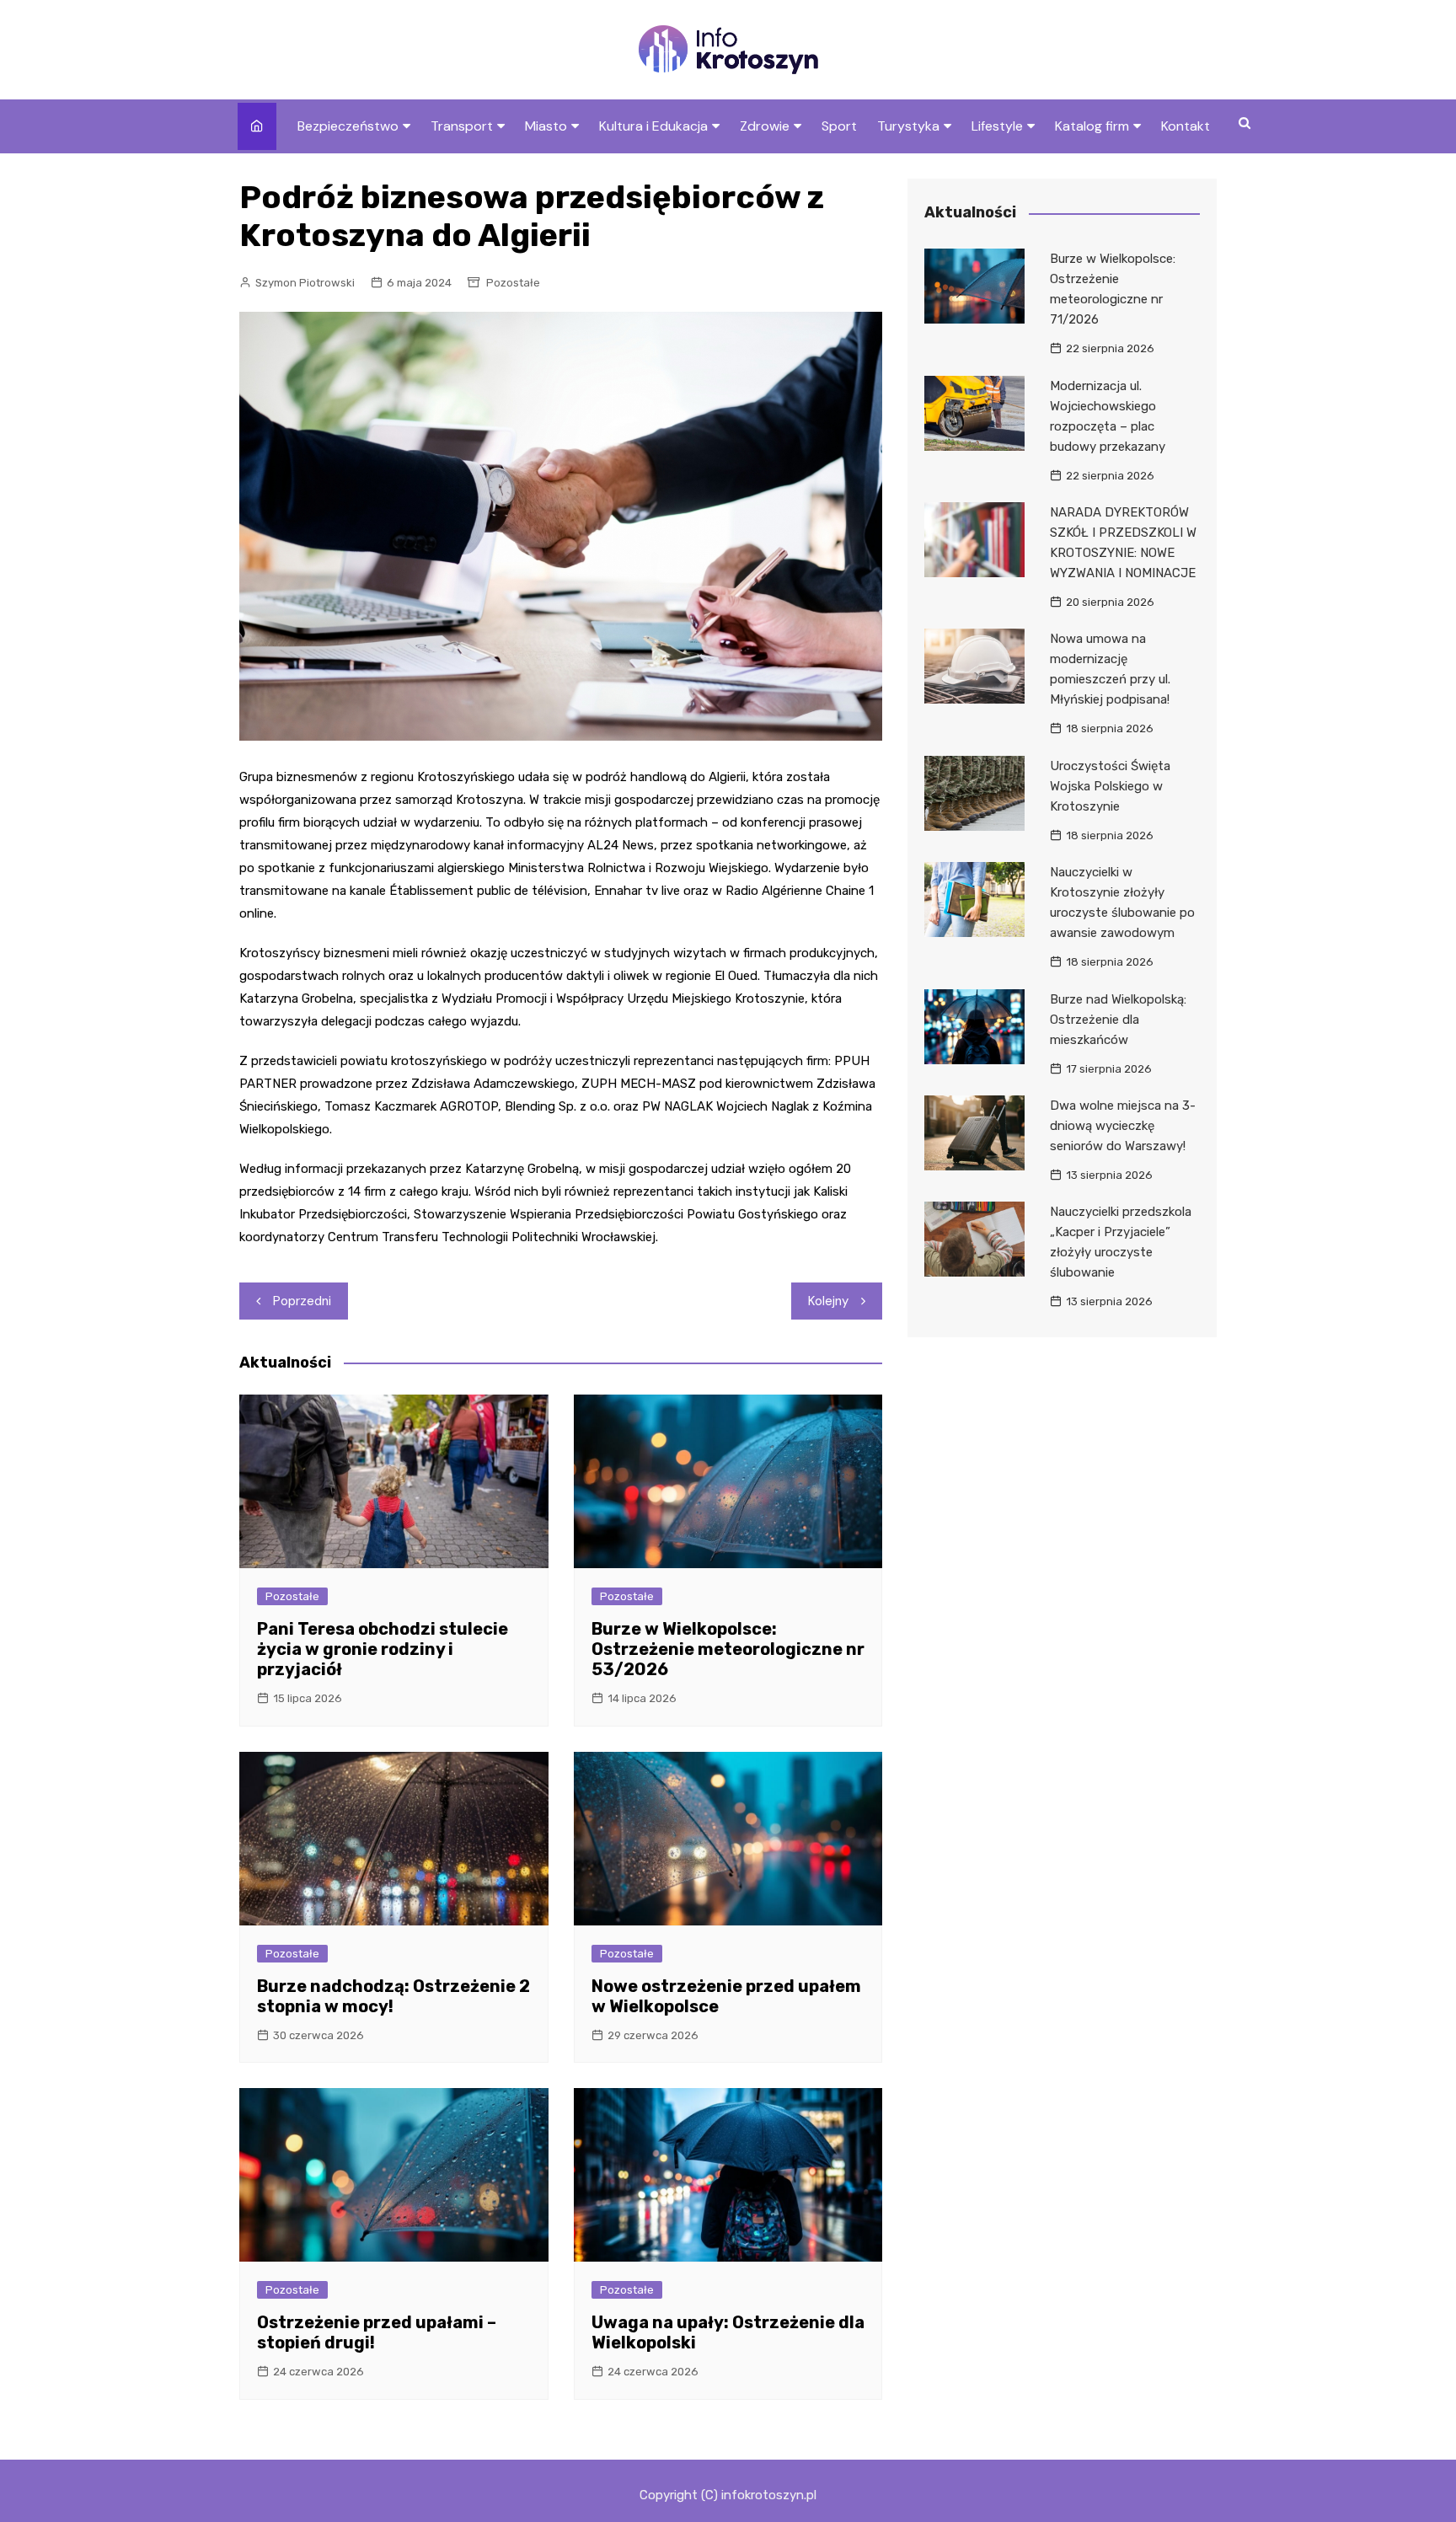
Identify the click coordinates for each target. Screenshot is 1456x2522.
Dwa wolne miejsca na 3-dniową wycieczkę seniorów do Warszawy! (1123, 1126)
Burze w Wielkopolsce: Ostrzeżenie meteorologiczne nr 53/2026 (728, 1649)
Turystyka (908, 126)
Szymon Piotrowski (305, 283)
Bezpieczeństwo (348, 126)
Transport (462, 126)
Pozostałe (513, 283)
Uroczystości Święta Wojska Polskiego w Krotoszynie (1110, 786)
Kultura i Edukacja (653, 126)
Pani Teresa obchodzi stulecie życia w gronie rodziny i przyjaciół (383, 1649)
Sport (839, 126)
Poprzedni (302, 1301)
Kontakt (1186, 126)
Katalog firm (1092, 126)
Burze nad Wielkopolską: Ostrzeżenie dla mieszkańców (1118, 1020)
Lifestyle (997, 126)
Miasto (546, 126)
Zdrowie (765, 126)
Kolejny (828, 1301)
